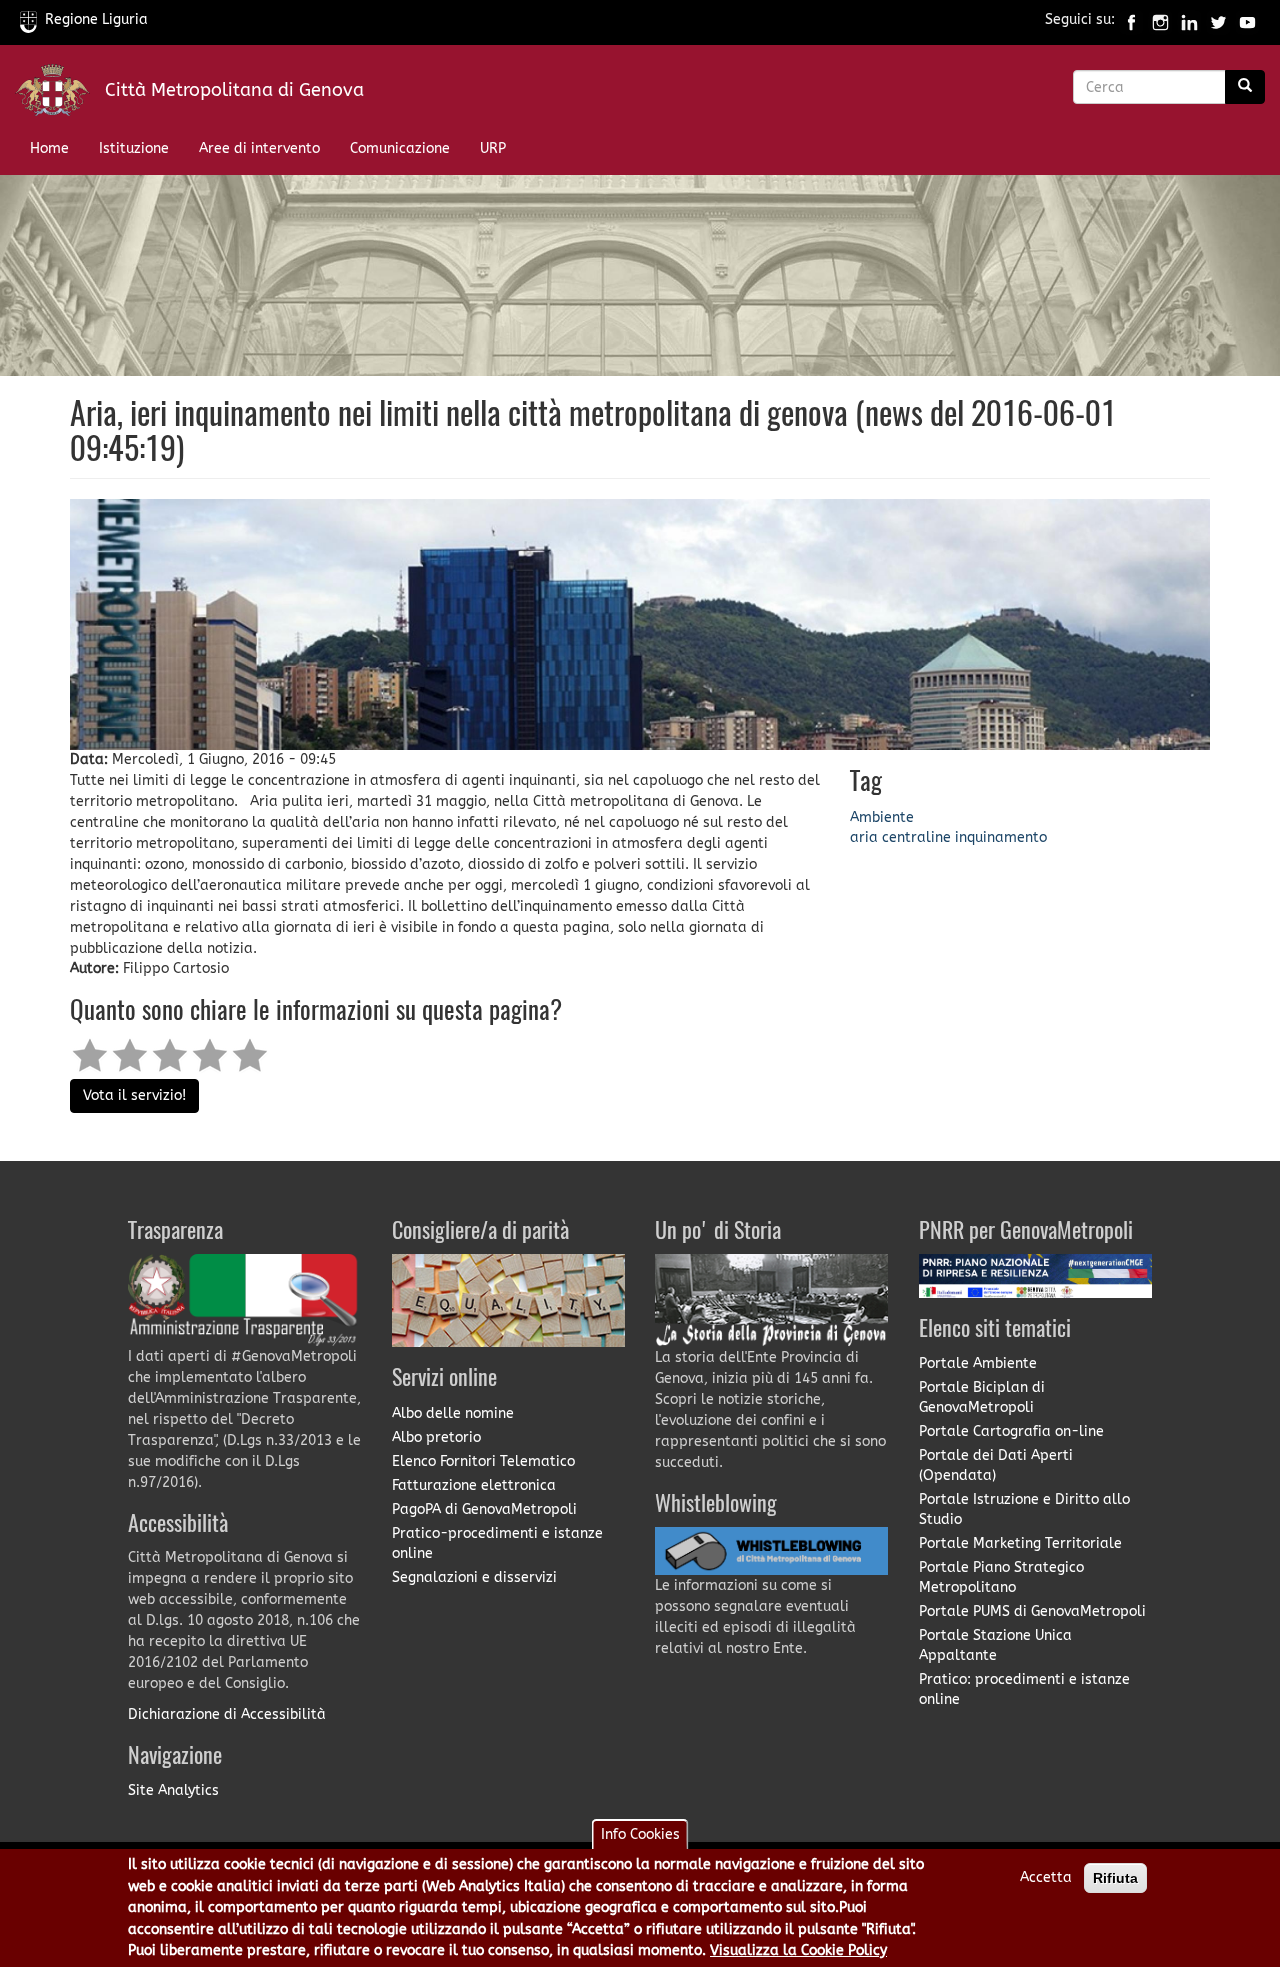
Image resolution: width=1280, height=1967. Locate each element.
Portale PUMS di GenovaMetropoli (1032, 1611)
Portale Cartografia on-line (1011, 1431)
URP (493, 148)
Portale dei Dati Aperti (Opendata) (996, 1465)
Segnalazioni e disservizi (474, 1577)
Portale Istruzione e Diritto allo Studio (1024, 1509)
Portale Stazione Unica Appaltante (995, 1645)
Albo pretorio (436, 1437)
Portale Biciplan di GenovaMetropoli (982, 1397)
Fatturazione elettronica (474, 1485)
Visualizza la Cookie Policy (798, 1950)
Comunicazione (400, 148)
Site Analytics (173, 1790)
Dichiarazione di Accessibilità (227, 1714)
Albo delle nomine (453, 1413)
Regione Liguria (96, 19)
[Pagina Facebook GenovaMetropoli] (1131, 19)
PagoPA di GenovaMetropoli (484, 1509)
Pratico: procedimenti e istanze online (1024, 1689)
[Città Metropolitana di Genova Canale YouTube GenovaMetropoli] (1247, 19)
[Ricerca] (1245, 87)
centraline (916, 837)
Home (49, 148)
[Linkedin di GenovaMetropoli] (1189, 19)
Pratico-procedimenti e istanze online (497, 1543)
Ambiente (882, 817)
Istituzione (134, 148)
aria (864, 837)
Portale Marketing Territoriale (1020, 1543)
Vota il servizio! (134, 1095)
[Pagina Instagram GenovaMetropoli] (1160, 19)
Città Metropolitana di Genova (234, 90)
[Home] (60, 94)
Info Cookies (640, 1834)
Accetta (1046, 1877)
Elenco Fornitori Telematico (483, 1461)
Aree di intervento (259, 148)
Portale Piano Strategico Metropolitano (1001, 1577)
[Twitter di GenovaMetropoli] (1218, 19)
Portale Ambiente (978, 1363)
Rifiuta (1115, 1878)
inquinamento (1001, 837)
